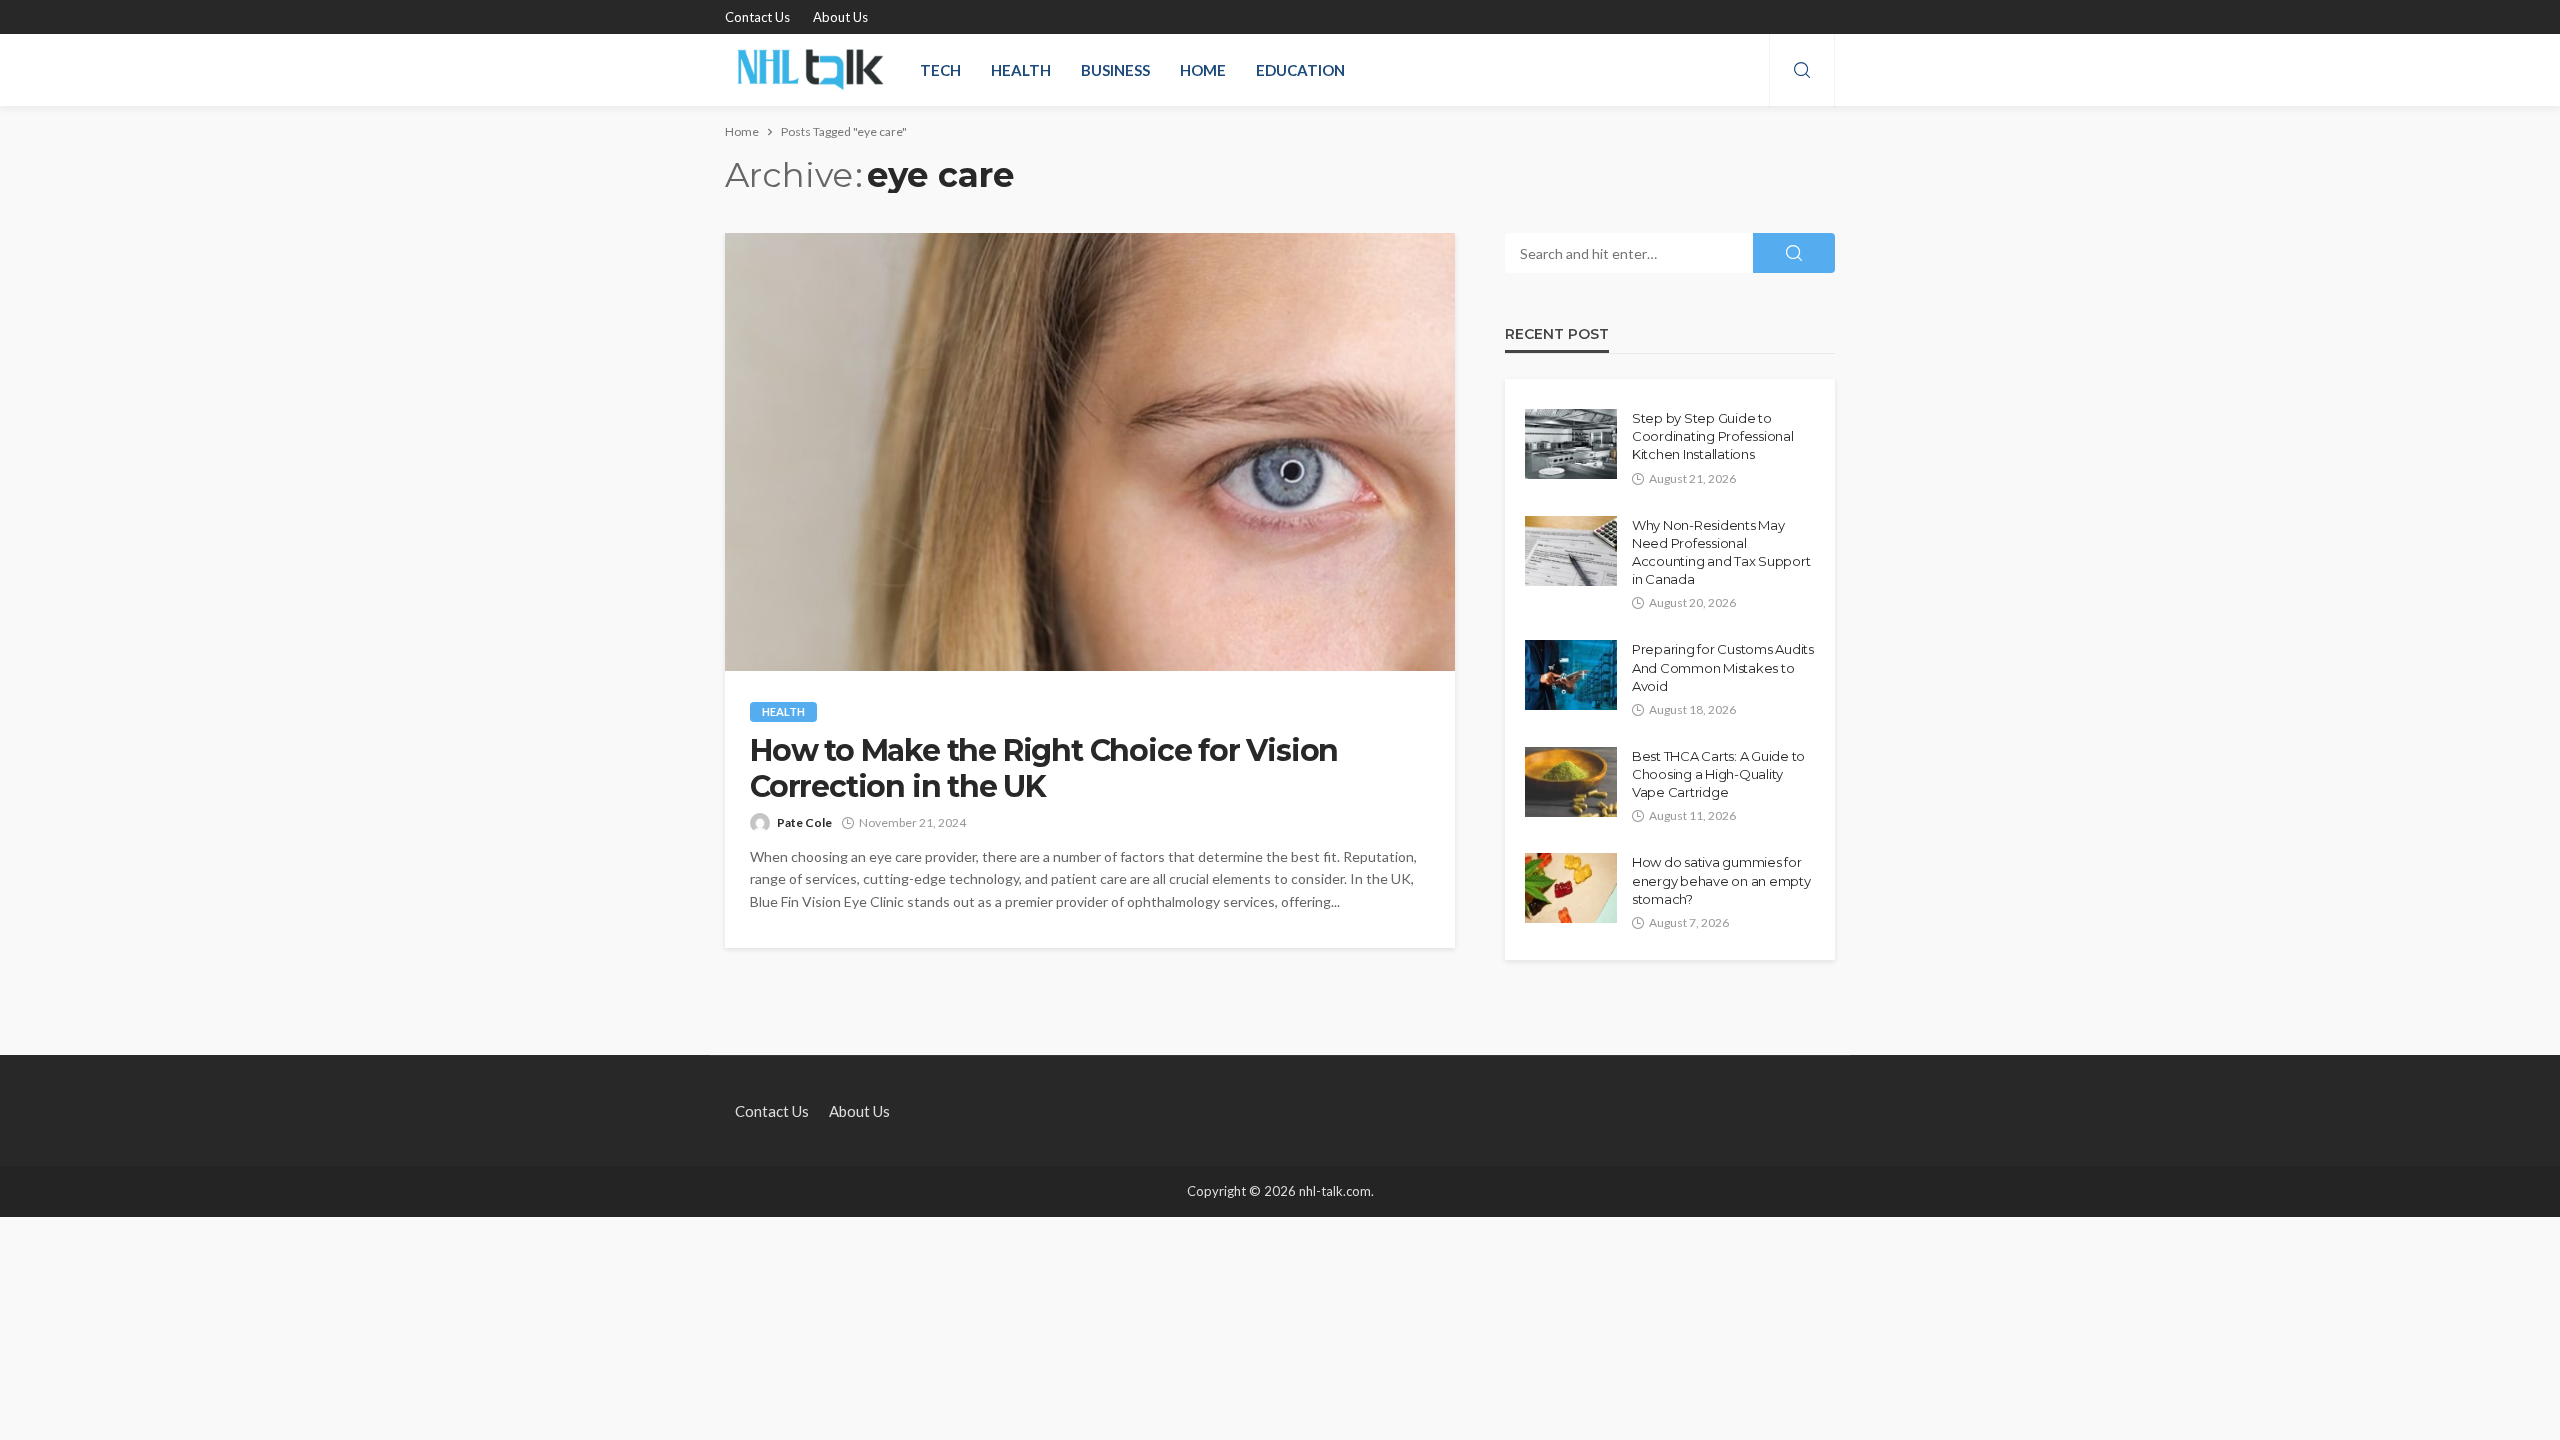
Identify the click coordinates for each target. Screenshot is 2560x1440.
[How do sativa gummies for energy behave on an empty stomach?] (1571, 888)
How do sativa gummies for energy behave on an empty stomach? (1721, 880)
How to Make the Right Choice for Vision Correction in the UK (1044, 769)
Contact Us (757, 17)
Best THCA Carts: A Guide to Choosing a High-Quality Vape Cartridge (1718, 774)
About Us (840, 17)
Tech (940, 70)
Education (1300, 70)
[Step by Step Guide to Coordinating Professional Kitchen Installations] (1571, 444)
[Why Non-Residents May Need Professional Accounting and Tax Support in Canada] (1571, 551)
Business (1115, 70)
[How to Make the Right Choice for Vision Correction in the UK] (1090, 452)
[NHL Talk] (810, 70)
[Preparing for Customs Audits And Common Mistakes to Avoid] (1571, 675)
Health (1021, 70)
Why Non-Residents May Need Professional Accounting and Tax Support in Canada (1721, 552)
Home (1203, 70)
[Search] (1802, 71)
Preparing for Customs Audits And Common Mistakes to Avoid (1723, 667)
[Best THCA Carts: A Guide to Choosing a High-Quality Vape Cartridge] (1571, 782)
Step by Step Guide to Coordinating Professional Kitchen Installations (1713, 436)
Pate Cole (804, 822)
